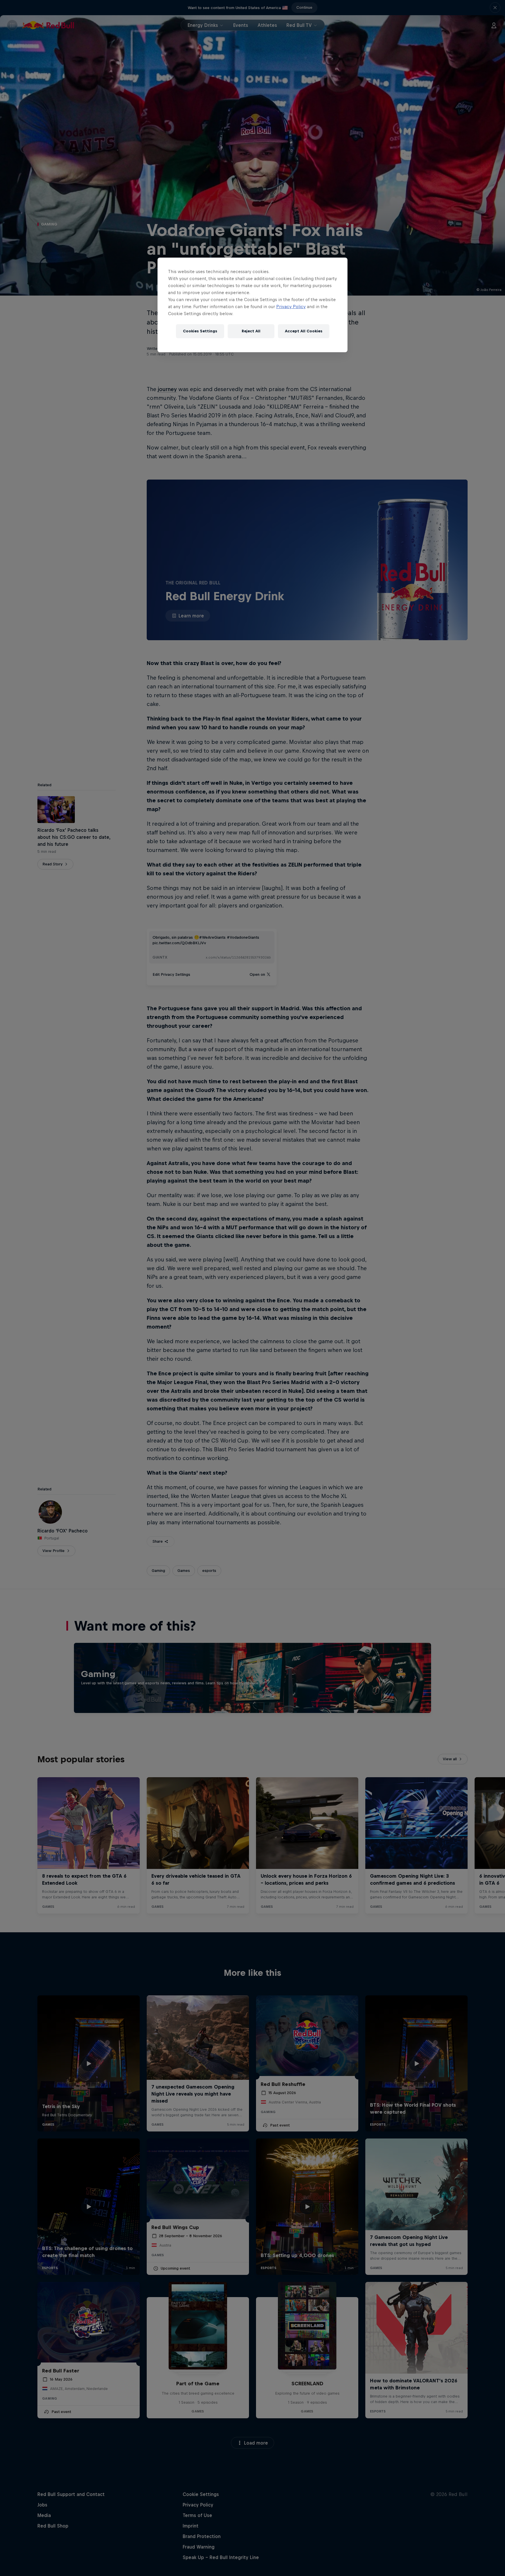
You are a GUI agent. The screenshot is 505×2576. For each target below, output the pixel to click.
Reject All (251, 331)
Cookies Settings (200, 331)
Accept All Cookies (304, 331)
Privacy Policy (291, 307)
